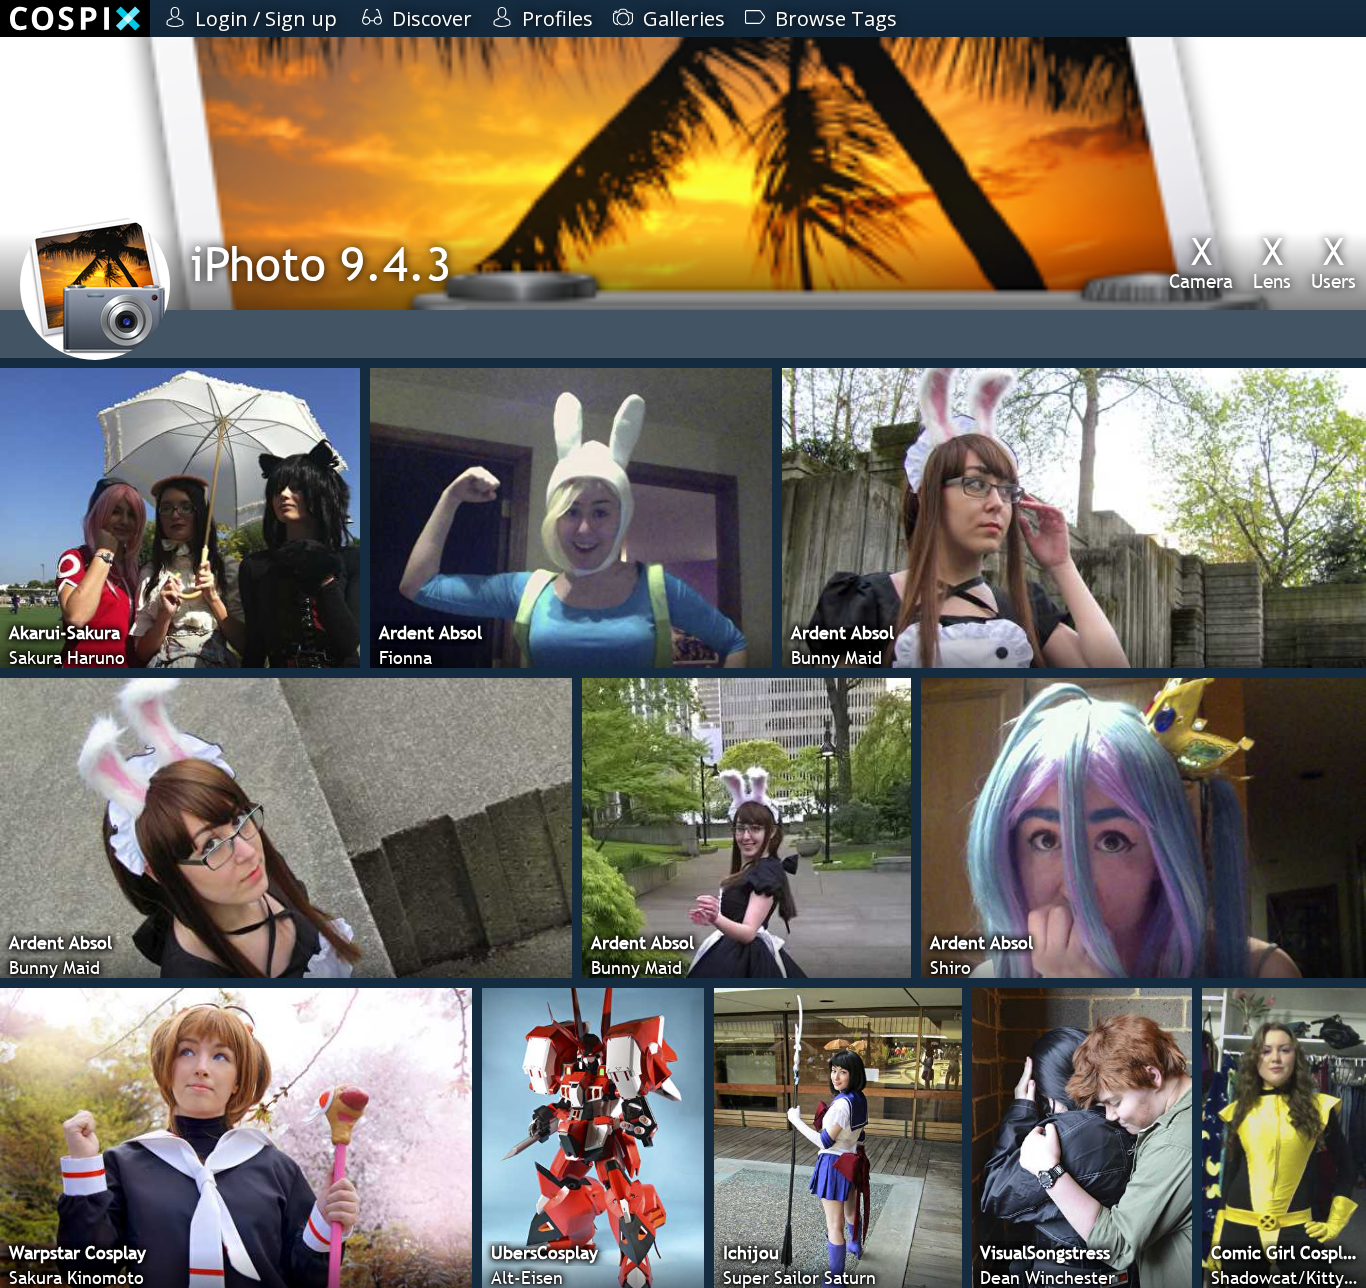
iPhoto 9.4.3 (320, 263)
